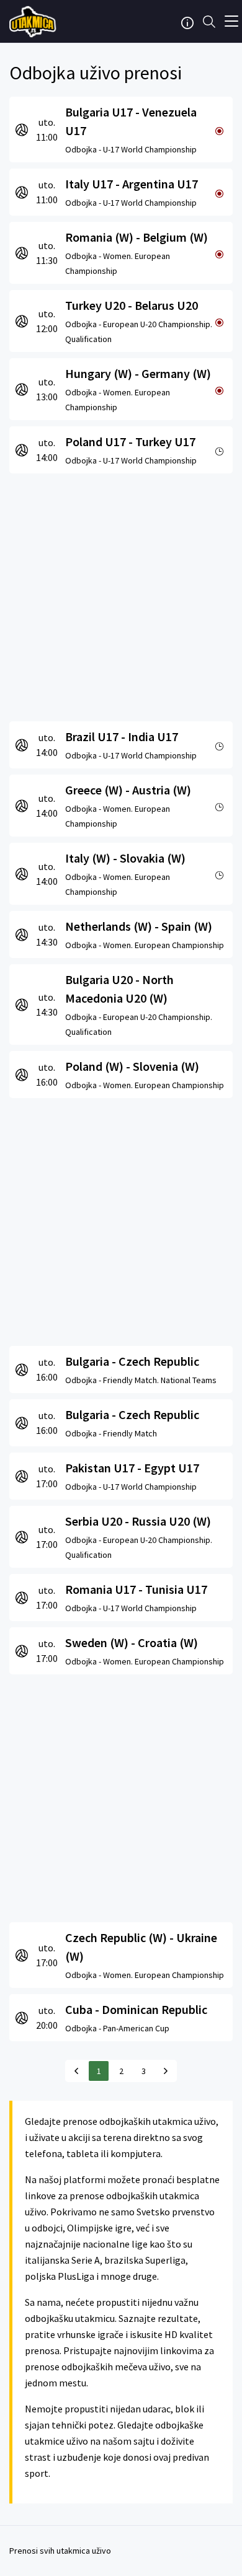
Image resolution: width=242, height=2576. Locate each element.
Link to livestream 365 (34, 22)
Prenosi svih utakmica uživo (60, 2551)
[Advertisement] (121, 594)
